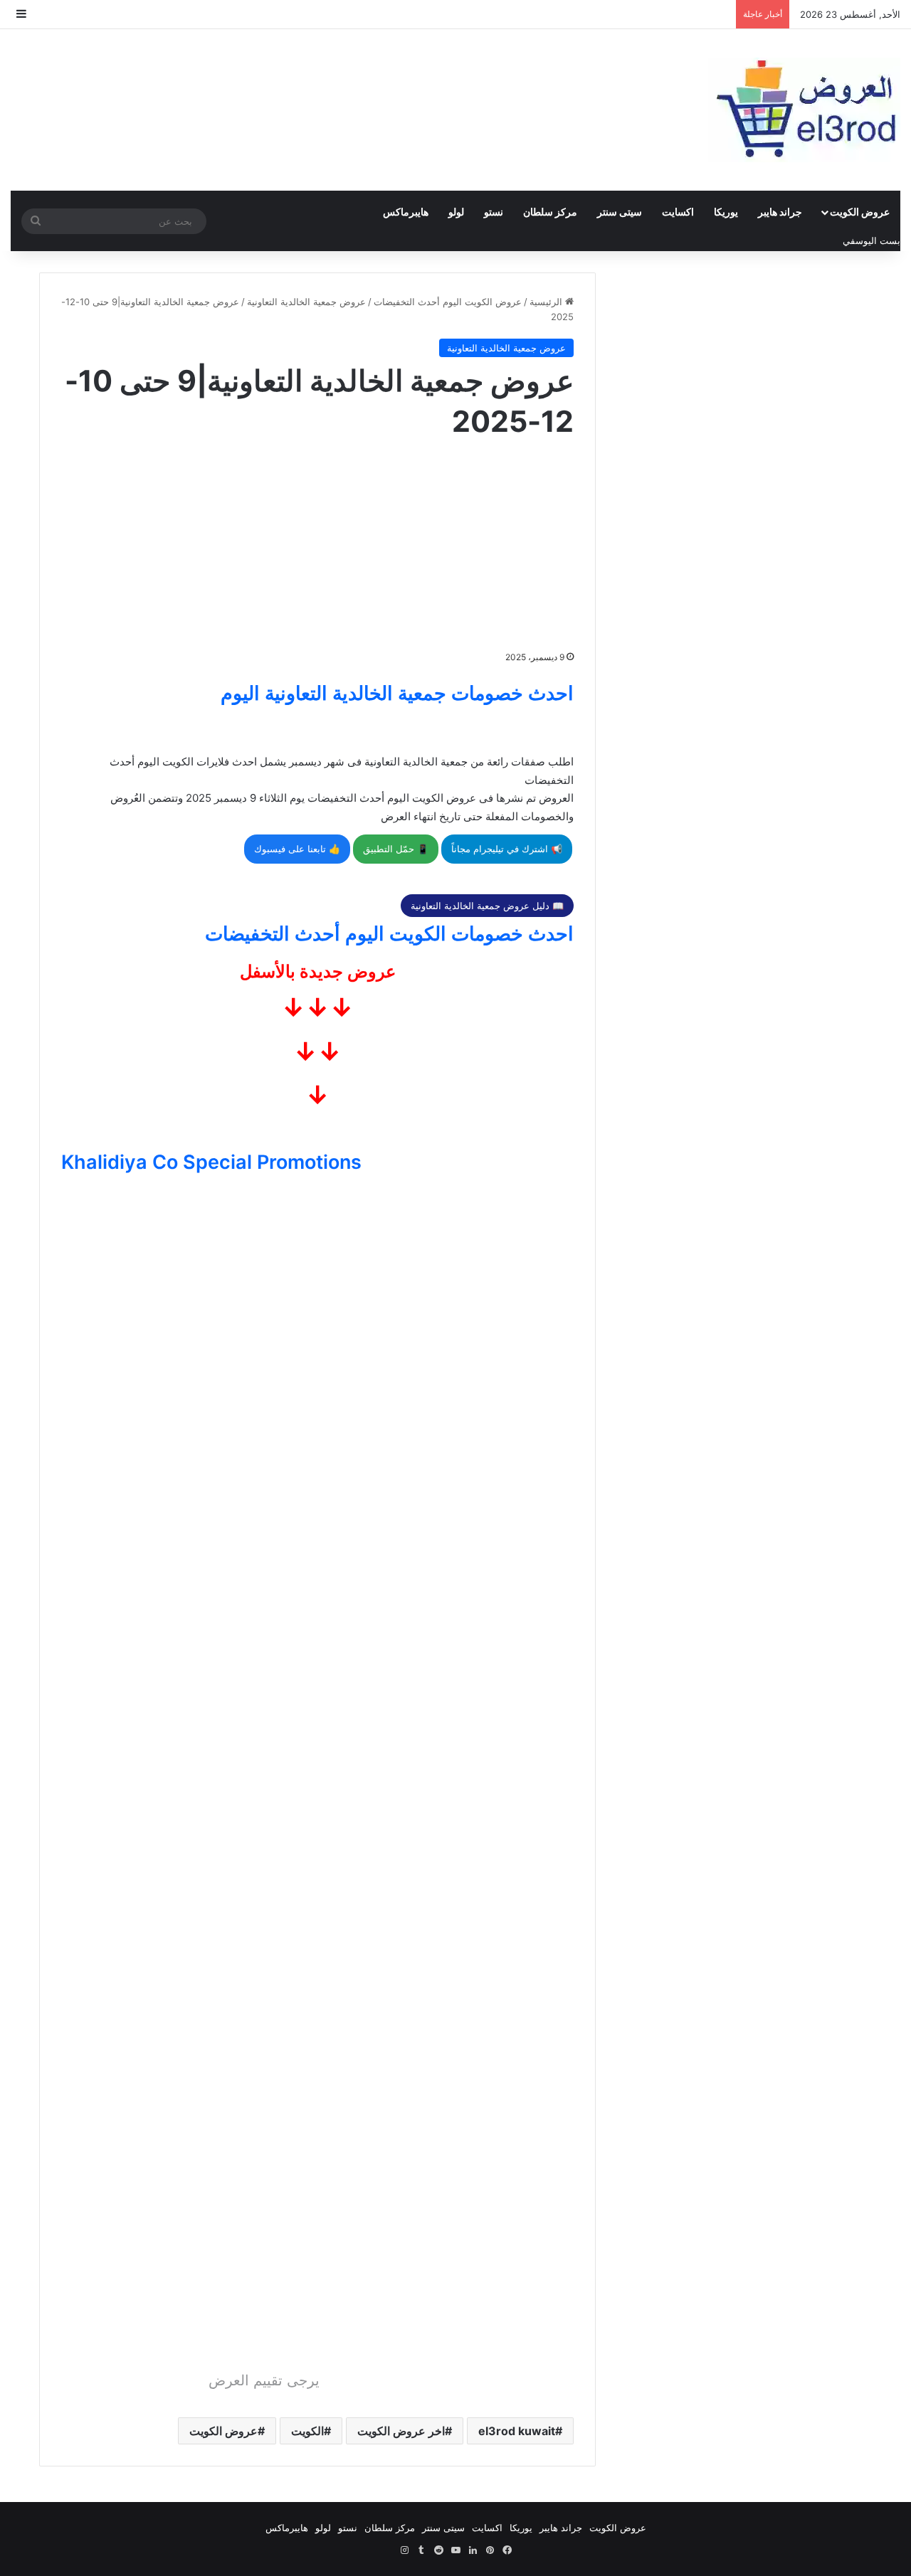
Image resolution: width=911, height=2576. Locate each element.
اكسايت (678, 212)
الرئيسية (547, 302)
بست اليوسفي (871, 240)
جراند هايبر (780, 212)
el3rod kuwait (517, 2431)
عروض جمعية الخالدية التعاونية (306, 302)
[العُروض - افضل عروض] (804, 110)
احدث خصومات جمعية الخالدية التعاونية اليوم (397, 693)
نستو (494, 212)
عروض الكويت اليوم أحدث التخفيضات (448, 302)
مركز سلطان (550, 212)
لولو (456, 212)
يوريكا (726, 212)
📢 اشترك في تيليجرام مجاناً (507, 849)
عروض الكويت (860, 212)
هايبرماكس (406, 212)
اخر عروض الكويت (401, 2431)
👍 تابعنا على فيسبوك (297, 849)
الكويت (307, 2431)
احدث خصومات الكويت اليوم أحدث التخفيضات (389, 934)
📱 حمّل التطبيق (396, 849)
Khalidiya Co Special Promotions (211, 1162)
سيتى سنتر (620, 212)
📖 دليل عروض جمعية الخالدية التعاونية (487, 906)
